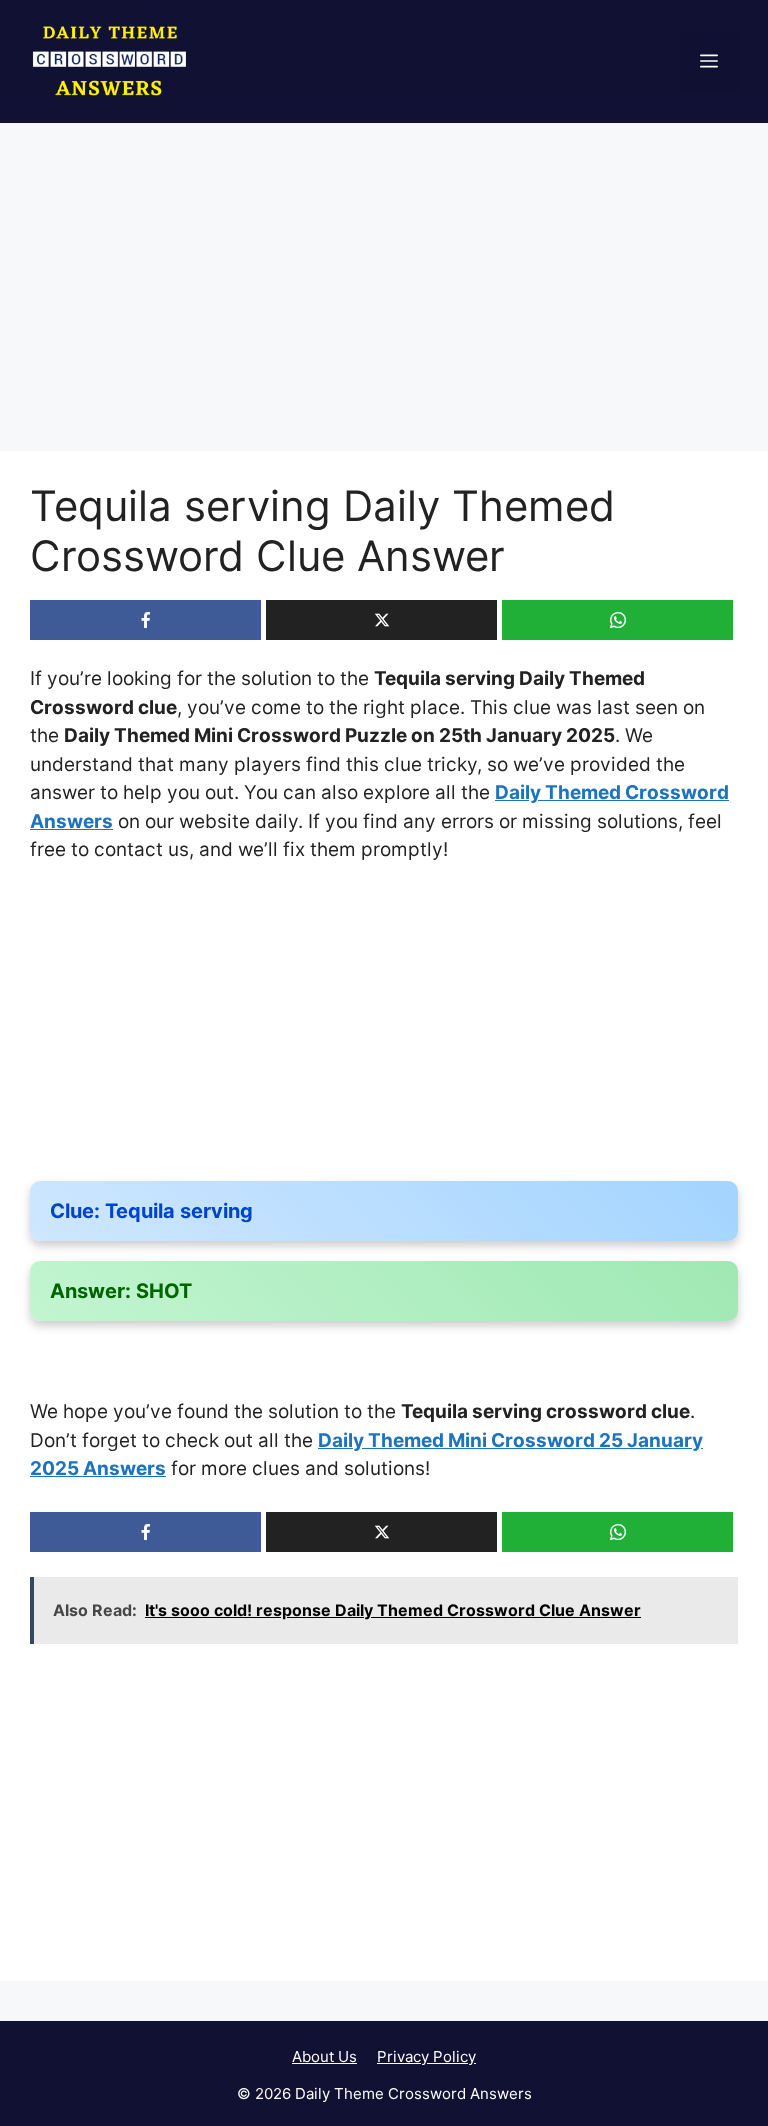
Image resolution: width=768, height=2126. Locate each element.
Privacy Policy (426, 2056)
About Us (324, 2056)
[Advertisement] (384, 303)
